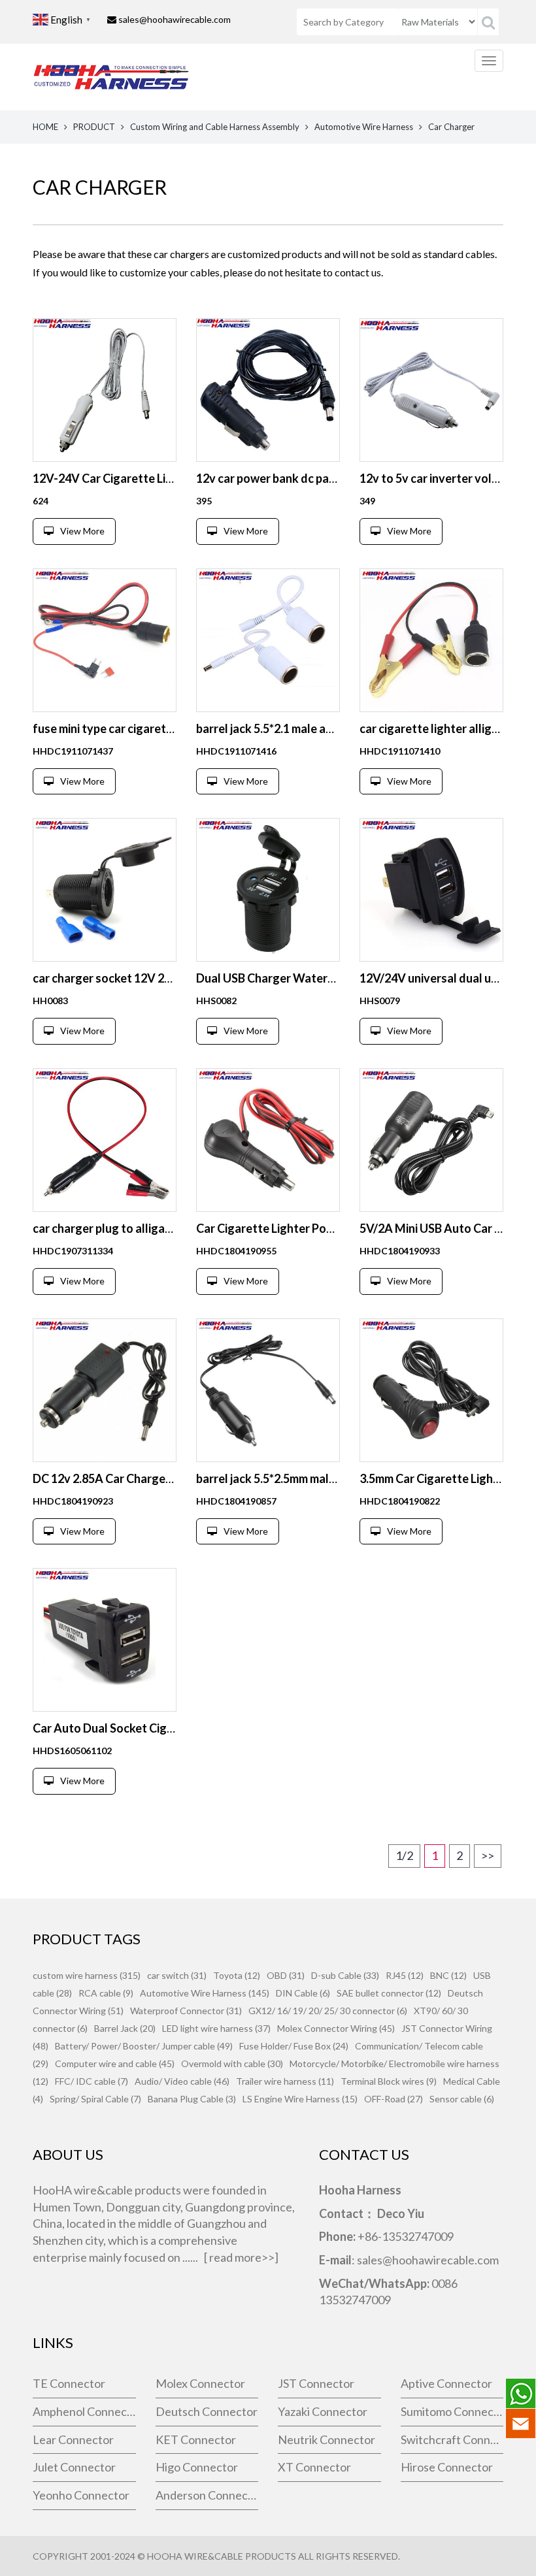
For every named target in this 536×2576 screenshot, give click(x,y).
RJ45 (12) (405, 1975)
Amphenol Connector (84, 2411)
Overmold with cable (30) (232, 2063)
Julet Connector (74, 2467)
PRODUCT (94, 127)
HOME (45, 127)
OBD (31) (286, 1975)
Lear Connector (73, 2439)
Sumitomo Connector (452, 2411)
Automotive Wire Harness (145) (205, 1993)
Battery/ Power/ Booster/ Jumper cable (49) (144, 2046)
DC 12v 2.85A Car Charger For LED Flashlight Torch (167, 1478)
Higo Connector (197, 2467)
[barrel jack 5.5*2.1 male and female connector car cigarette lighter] (268, 640)
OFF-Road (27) (394, 2099)
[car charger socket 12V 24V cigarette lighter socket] (105, 890)
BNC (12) (448, 1975)
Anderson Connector (207, 2495)
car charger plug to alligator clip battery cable (154, 1228)
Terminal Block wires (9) (389, 2081)
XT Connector (314, 2467)
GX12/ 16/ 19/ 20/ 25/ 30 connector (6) (328, 2011)
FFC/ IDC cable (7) (92, 2081)
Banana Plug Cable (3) (192, 2099)
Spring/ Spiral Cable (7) (95, 2099)
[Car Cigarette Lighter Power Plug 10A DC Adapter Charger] (268, 1140)
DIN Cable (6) (303, 1993)
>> (488, 1855)
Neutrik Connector (327, 2439)
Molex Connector (200, 2383)
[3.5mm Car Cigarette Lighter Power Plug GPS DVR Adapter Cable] (431, 1390)
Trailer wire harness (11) (285, 2081)
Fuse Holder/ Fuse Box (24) (294, 2046)
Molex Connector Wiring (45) (336, 2028)
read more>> (242, 2257)
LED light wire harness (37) (216, 2028)
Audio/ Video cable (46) (182, 2081)
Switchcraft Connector (452, 2439)
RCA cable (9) (106, 1993)
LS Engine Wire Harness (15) (300, 2099)
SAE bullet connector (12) (389, 1993)
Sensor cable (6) (462, 2099)
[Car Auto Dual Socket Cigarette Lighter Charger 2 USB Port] (105, 1640)
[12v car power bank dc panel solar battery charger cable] (268, 390)
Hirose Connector (447, 2467)
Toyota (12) (237, 1975)
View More (82, 531)
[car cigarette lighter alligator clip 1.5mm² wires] (431, 640)
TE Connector (69, 2383)
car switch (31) (177, 1975)
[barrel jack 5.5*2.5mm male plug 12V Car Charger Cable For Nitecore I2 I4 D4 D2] (268, 1390)
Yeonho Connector (81, 2495)
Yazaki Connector (323, 2411)
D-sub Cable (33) (345, 1975)
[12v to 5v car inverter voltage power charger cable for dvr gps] (431, 390)
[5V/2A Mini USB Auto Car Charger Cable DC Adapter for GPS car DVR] (431, 1140)
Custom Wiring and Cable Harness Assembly (215, 127)
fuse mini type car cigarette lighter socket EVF (155, 728)
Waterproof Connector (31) (186, 2011)
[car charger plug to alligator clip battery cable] (105, 1140)
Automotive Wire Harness (364, 127)
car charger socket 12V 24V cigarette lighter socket (170, 978)
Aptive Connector (446, 2383)
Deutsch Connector (207, 2411)
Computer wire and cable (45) (115, 2063)
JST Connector (316, 2383)
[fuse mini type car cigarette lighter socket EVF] (105, 640)
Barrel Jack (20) (125, 2028)
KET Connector (196, 2439)
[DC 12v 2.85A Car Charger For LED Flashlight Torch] (105, 1390)
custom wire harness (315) (87, 1975)
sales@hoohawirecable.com (175, 19)
